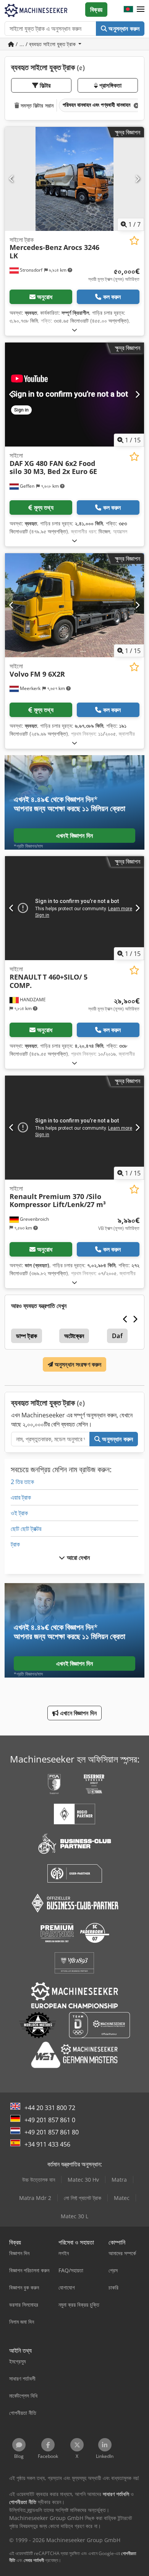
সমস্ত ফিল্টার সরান (36, 105)
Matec (122, 2198)
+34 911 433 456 (47, 2144)
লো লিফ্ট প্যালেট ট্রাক (83, 2198)
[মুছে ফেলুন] (136, 105)
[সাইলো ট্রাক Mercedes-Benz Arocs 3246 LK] (74, 179)
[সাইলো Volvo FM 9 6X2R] (74, 605)
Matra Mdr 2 (35, 2198)
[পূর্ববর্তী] (12, 179)
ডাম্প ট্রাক (27, 1336)
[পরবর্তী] (137, 179)
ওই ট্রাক (19, 1513)
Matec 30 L (74, 2216)
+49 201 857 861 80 (52, 2132)
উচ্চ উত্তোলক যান (39, 2180)
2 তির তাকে (22, 1482)
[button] (141, 10)
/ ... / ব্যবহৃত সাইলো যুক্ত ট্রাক (46, 44)
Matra (119, 2180)
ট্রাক (15, 1544)
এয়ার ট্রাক (21, 1497)
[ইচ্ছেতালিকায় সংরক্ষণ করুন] (134, 241)
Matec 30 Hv (83, 2180)
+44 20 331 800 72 (50, 2108)
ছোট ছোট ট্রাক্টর (26, 1529)
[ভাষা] (128, 10)
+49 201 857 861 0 (50, 2120)
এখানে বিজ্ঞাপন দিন (78, 1713)
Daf (117, 1336)
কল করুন (112, 297)
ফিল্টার (45, 85)
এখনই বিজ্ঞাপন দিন (74, 836)
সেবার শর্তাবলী (34, 2560)
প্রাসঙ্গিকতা (110, 85)
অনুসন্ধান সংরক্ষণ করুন (77, 1364)
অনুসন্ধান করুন (123, 29)
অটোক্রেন (74, 1336)
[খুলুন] (74, 330)
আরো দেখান (78, 1558)
